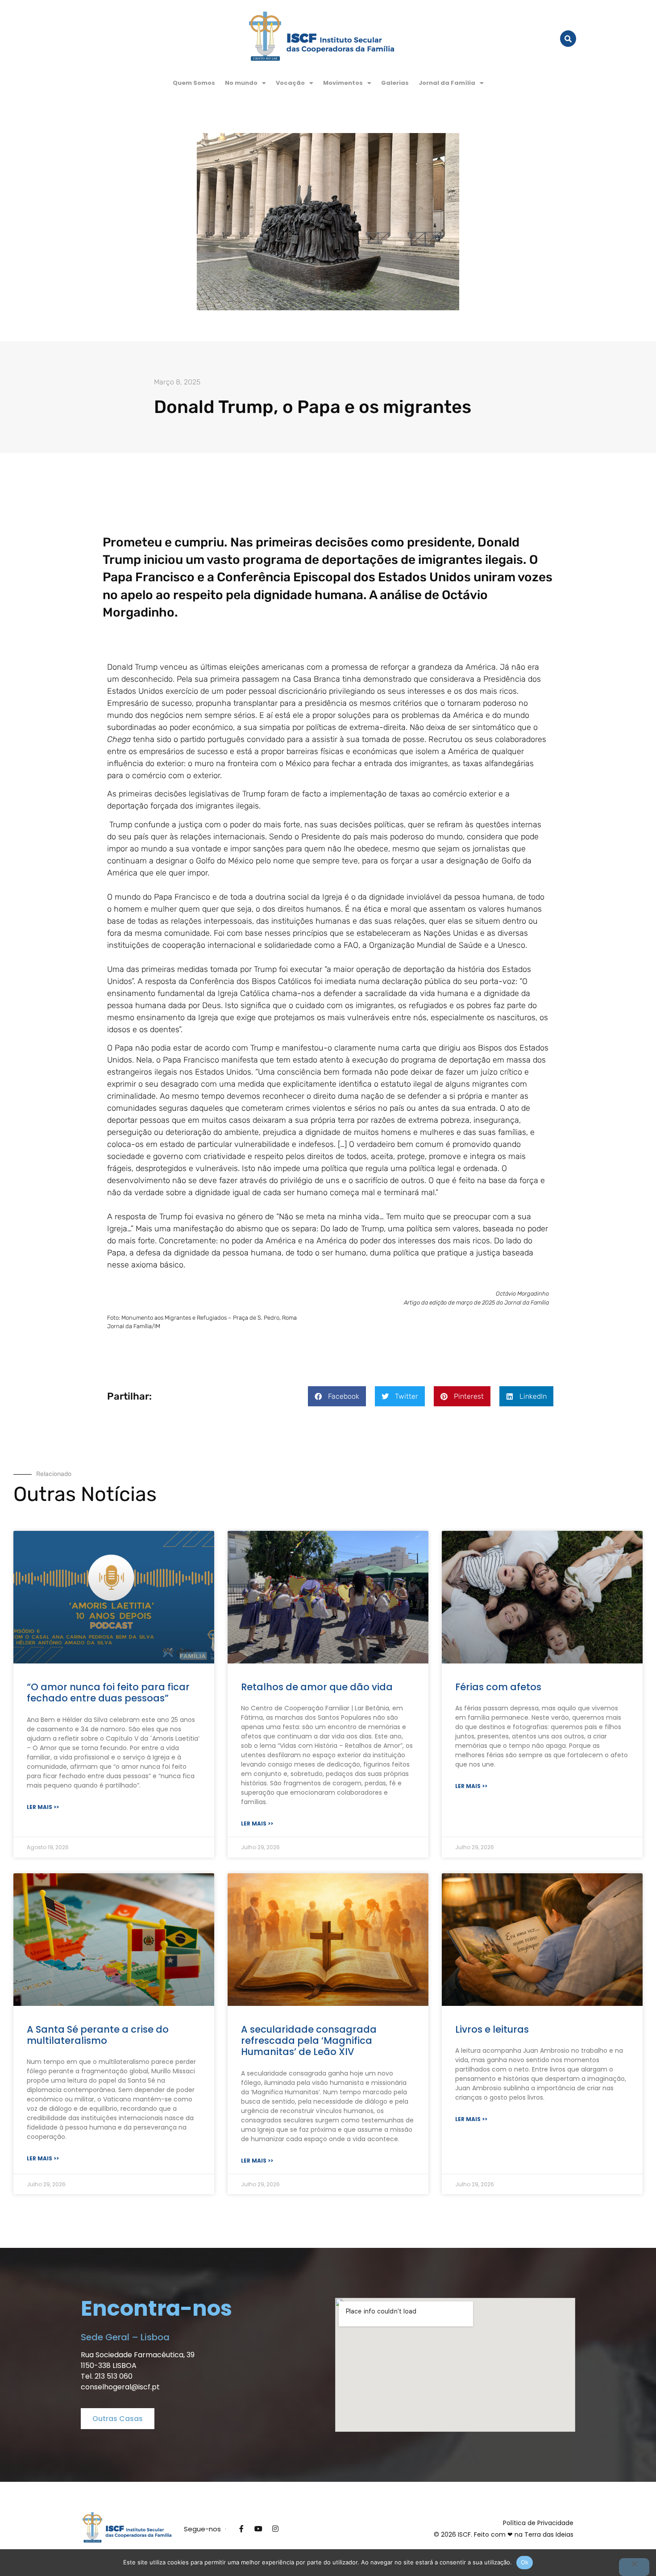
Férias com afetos (498, 1687)
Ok (525, 2562)
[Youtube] (258, 2529)
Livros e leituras (492, 2029)
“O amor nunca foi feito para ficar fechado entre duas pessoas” (108, 1692)
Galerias (395, 83)
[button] (245, 83)
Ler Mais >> (43, 1807)
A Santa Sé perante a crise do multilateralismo (98, 2035)
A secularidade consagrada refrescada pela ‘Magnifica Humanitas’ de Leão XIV (309, 2040)
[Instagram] (275, 2529)
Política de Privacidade (538, 2523)
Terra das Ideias (549, 2534)
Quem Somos (194, 83)
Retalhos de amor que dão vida (317, 1687)
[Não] (634, 2567)
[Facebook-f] (241, 2529)
